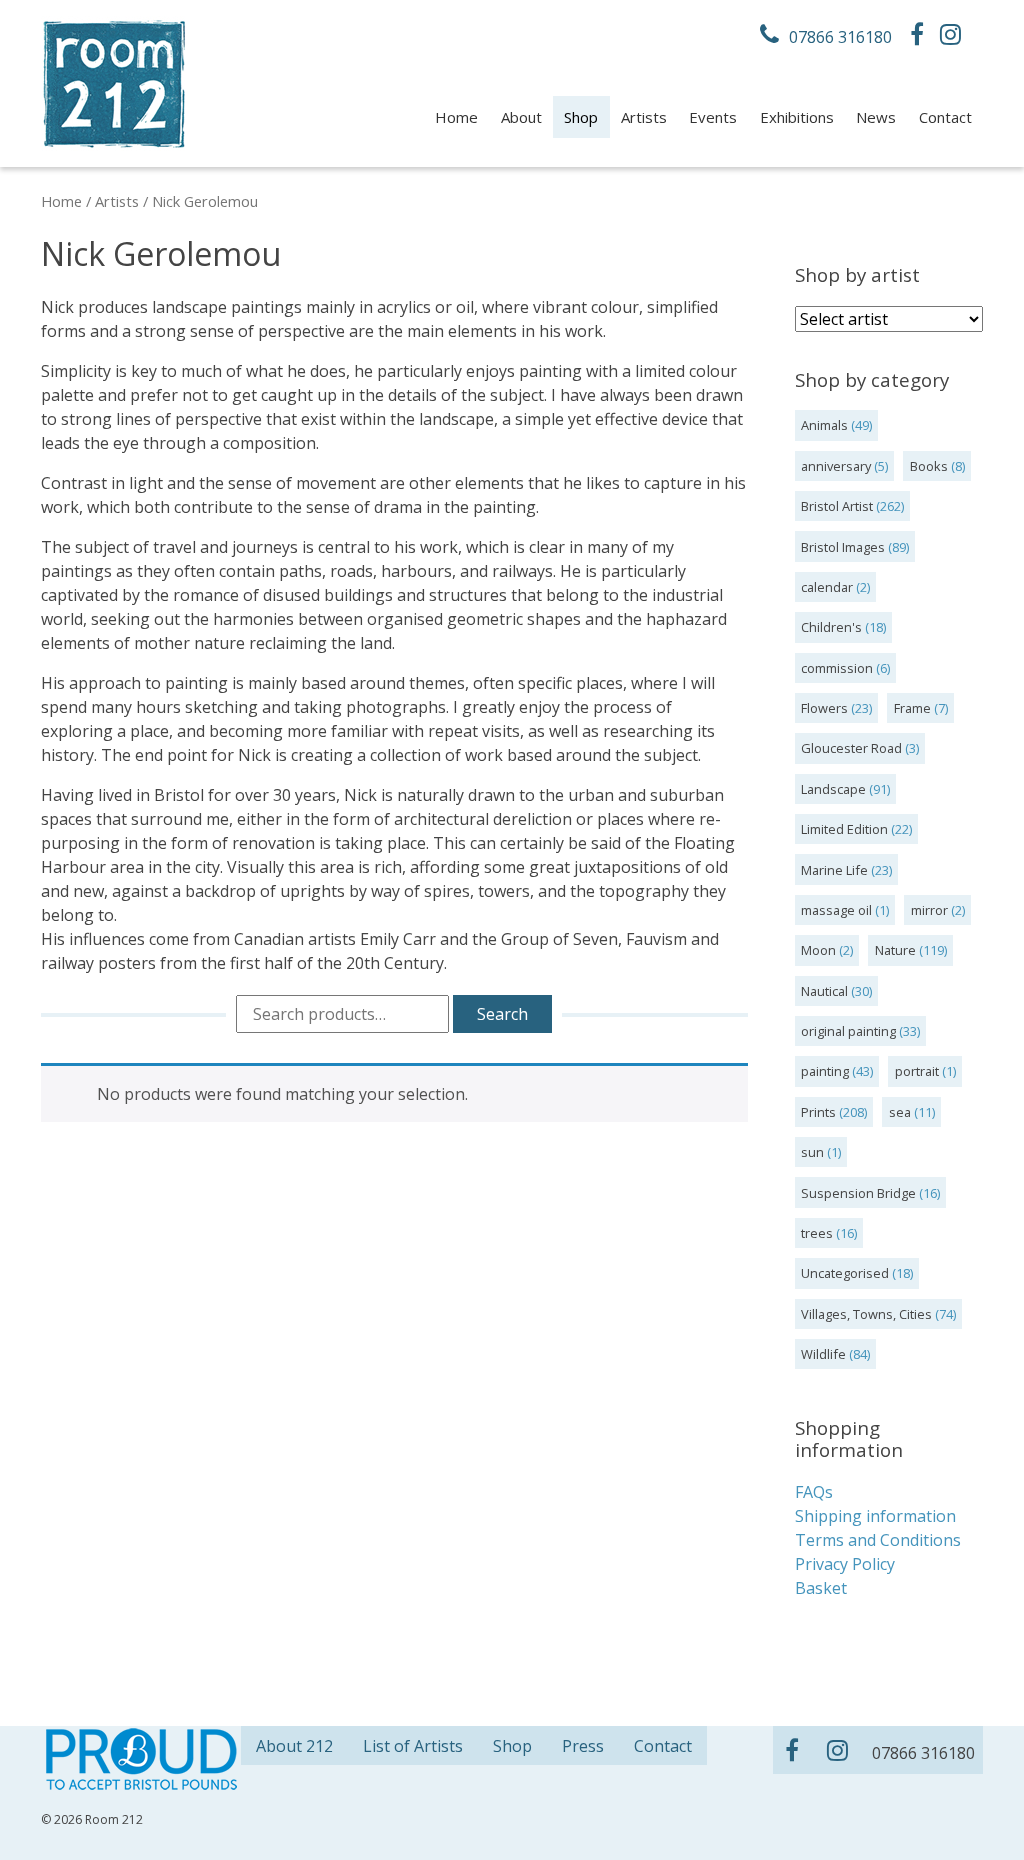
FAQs (814, 1492)
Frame (912, 708)
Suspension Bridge (858, 1193)
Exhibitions (797, 117)
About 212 (294, 1746)
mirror (929, 910)
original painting (848, 1031)
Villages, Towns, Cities (866, 1314)
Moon (818, 950)
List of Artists (413, 1746)
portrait (917, 1071)
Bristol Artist (837, 506)
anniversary (836, 466)
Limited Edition (844, 829)
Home (456, 117)
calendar (827, 587)
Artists (644, 117)
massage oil (836, 910)
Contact (945, 117)
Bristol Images (843, 547)
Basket (821, 1588)
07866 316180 (838, 37)
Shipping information (875, 1516)
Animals (824, 425)
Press (583, 1746)
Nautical (824, 991)
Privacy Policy (845, 1564)
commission (837, 668)
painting (825, 1071)
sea (900, 1112)
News (876, 117)
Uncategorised (845, 1273)
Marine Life (834, 870)
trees (817, 1233)
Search (502, 1014)
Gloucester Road (851, 748)
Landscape (833, 789)
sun (812, 1152)
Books (929, 466)
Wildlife (823, 1354)
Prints (818, 1112)
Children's (831, 627)
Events (713, 117)
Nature (895, 950)
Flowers (824, 708)
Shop (581, 117)
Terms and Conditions (878, 1540)
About (521, 117)
